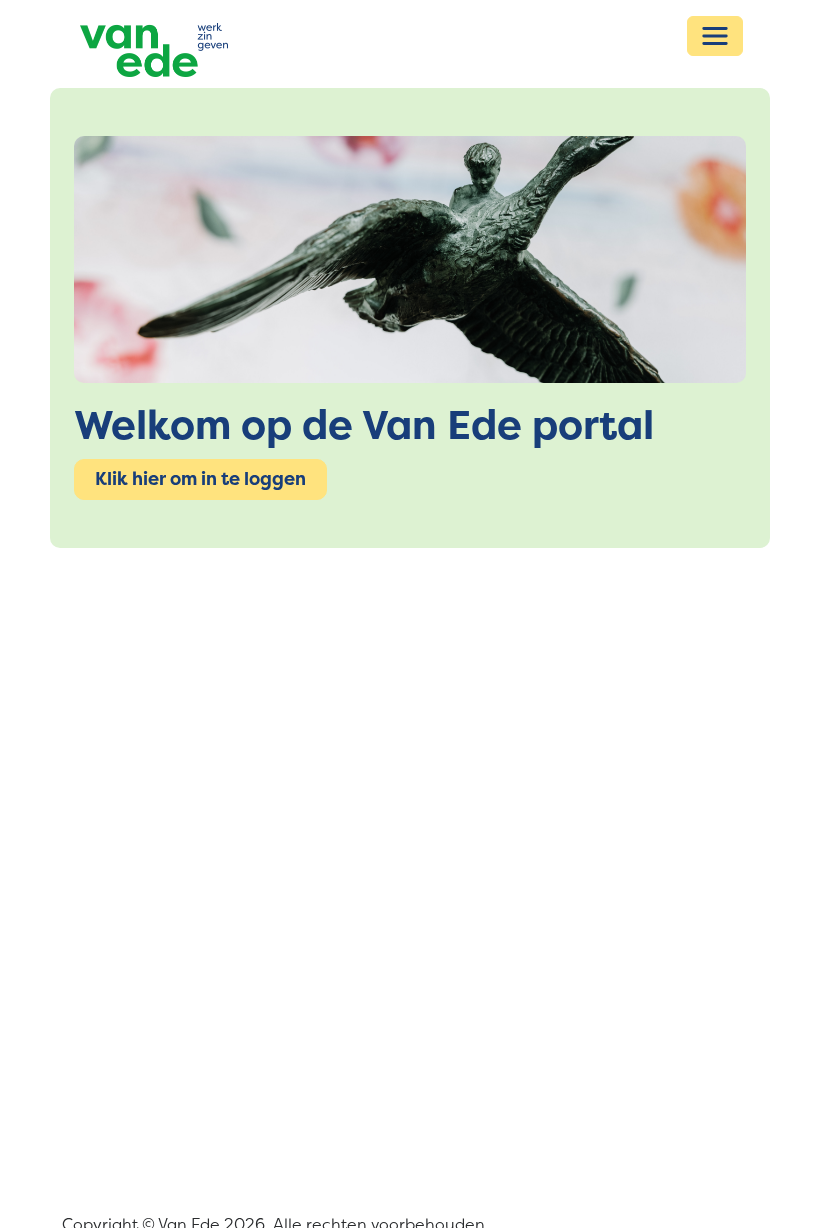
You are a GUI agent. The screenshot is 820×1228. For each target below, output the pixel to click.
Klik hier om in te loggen (200, 479)
